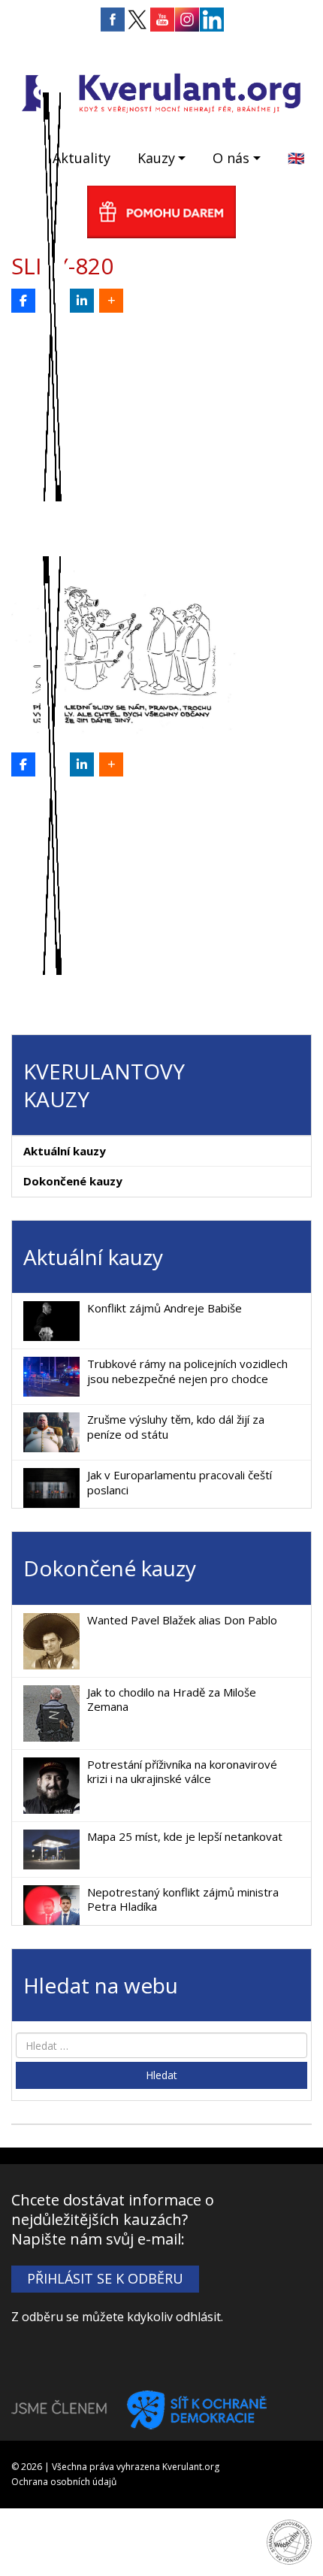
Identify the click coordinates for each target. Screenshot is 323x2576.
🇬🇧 (296, 158)
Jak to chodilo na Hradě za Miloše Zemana (172, 1700)
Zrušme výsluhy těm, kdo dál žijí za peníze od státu (176, 1427)
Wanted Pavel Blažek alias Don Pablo (182, 1620)
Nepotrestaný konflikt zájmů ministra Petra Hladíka (183, 1899)
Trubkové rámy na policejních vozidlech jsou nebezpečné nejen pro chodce (187, 1371)
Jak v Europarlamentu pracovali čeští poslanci (180, 1482)
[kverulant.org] (161, 91)
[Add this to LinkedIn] (82, 301)
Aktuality (82, 158)
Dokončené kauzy (73, 1181)
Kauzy (156, 158)
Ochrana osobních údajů (64, 2482)
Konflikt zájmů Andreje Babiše (165, 1308)
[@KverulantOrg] (53, 301)
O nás (231, 158)
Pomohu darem (161, 212)
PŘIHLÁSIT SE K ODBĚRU (105, 2278)
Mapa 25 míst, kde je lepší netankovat (185, 1836)
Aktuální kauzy (65, 1151)
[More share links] (111, 301)
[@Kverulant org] (23, 301)
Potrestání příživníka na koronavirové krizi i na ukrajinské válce (182, 1772)
